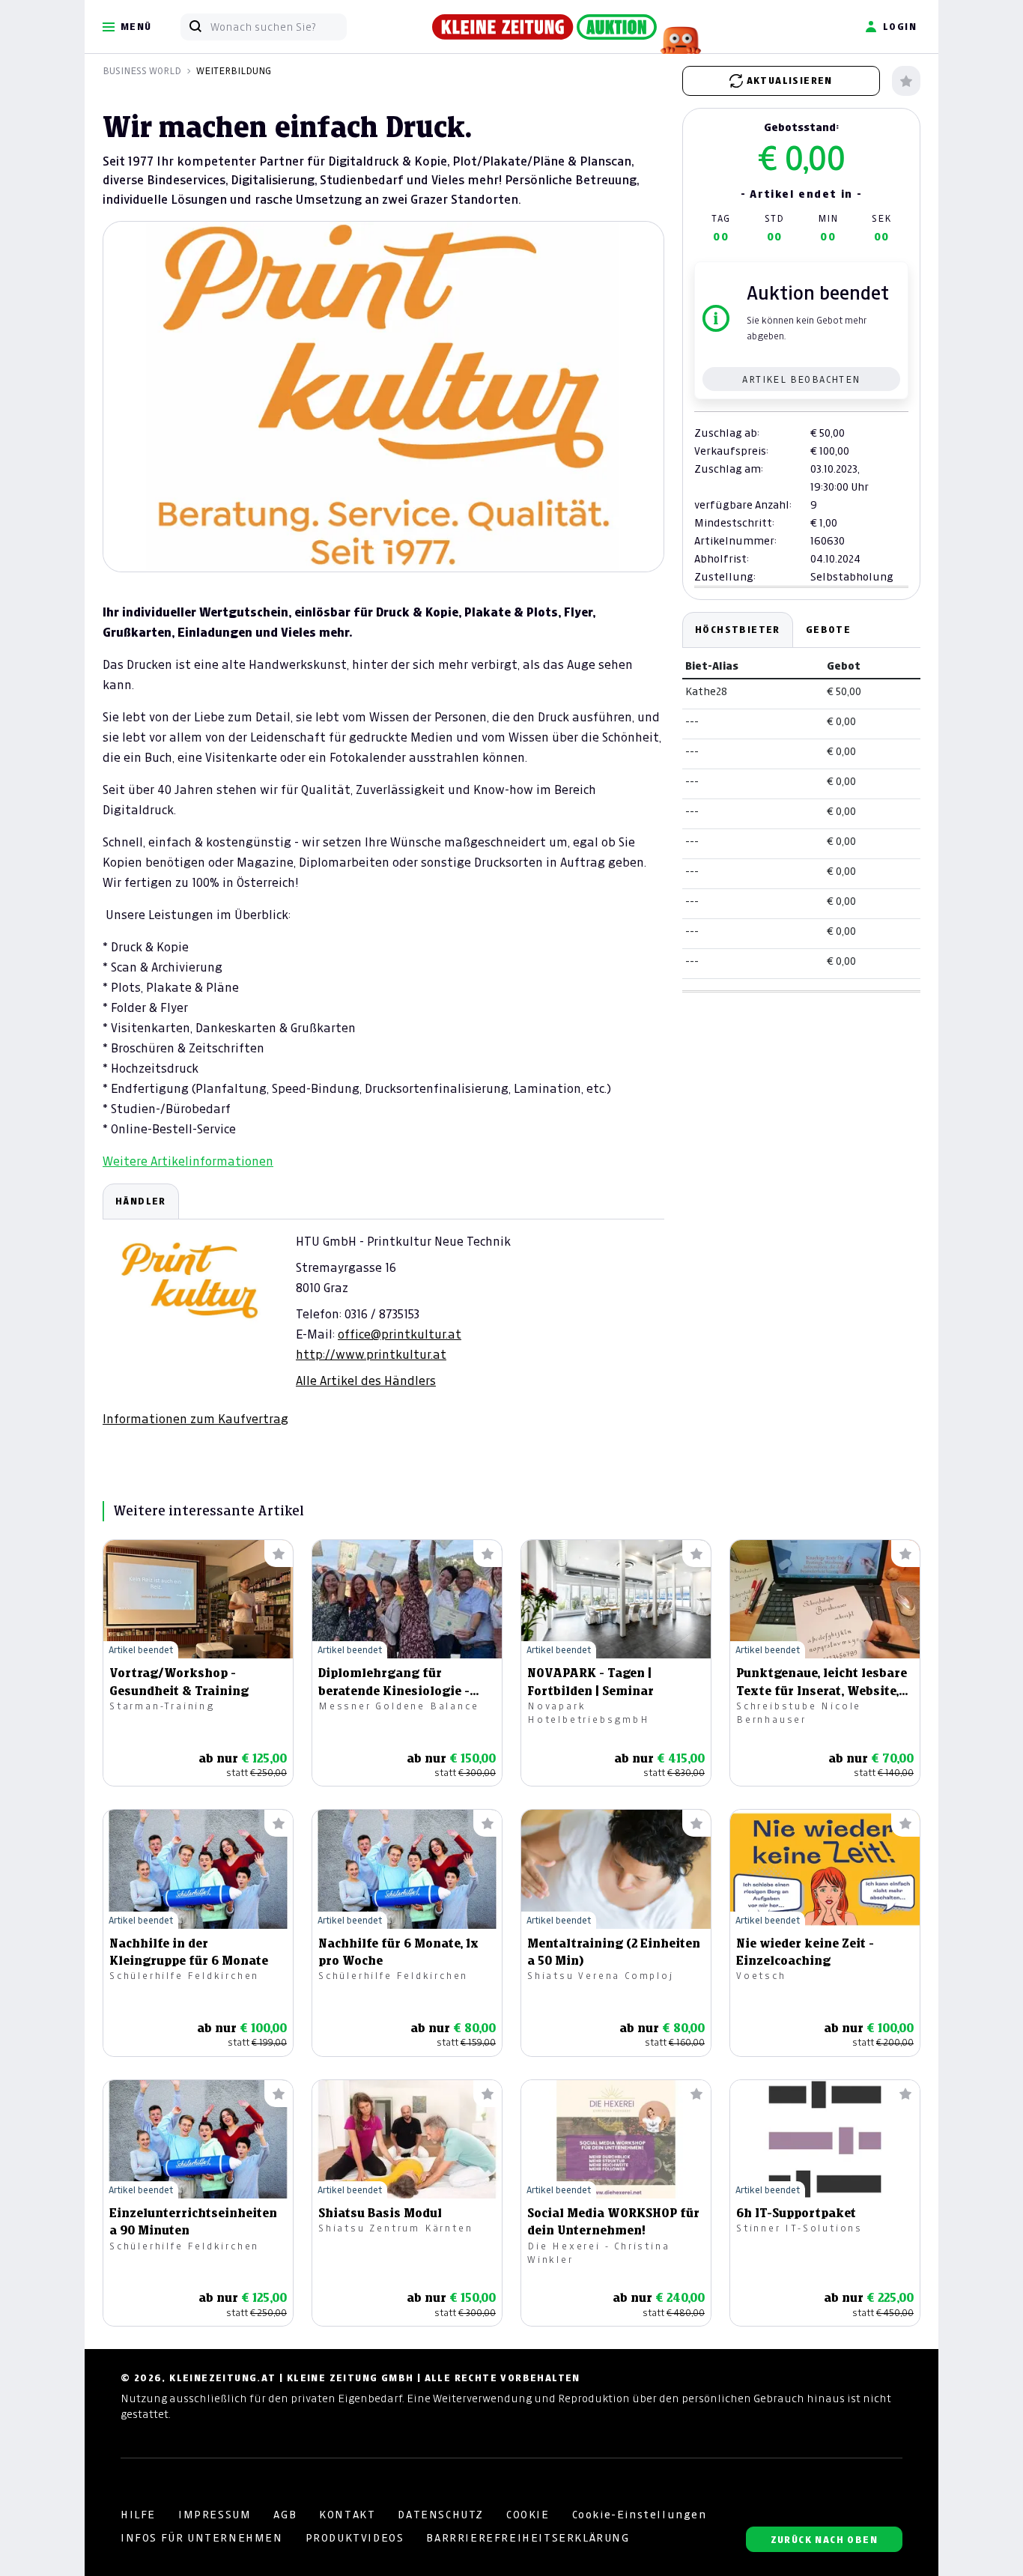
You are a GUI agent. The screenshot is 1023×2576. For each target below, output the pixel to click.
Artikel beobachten (801, 379)
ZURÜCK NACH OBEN (824, 2540)
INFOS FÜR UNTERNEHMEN (202, 2538)
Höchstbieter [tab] (738, 630)
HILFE (138, 2515)
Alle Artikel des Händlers (366, 1381)
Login (900, 27)
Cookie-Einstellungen (640, 2515)
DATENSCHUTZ (441, 2515)
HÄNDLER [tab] (141, 1201)
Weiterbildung (234, 71)
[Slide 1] (383, 546)
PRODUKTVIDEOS (355, 2538)
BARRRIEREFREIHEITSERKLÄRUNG (528, 2538)
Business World (142, 71)
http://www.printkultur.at (371, 1354)
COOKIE (528, 2515)
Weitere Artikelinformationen (188, 1161)
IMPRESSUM (215, 2515)
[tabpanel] (383, 1305)
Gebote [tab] (828, 630)
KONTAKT (347, 2515)
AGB (285, 2515)
